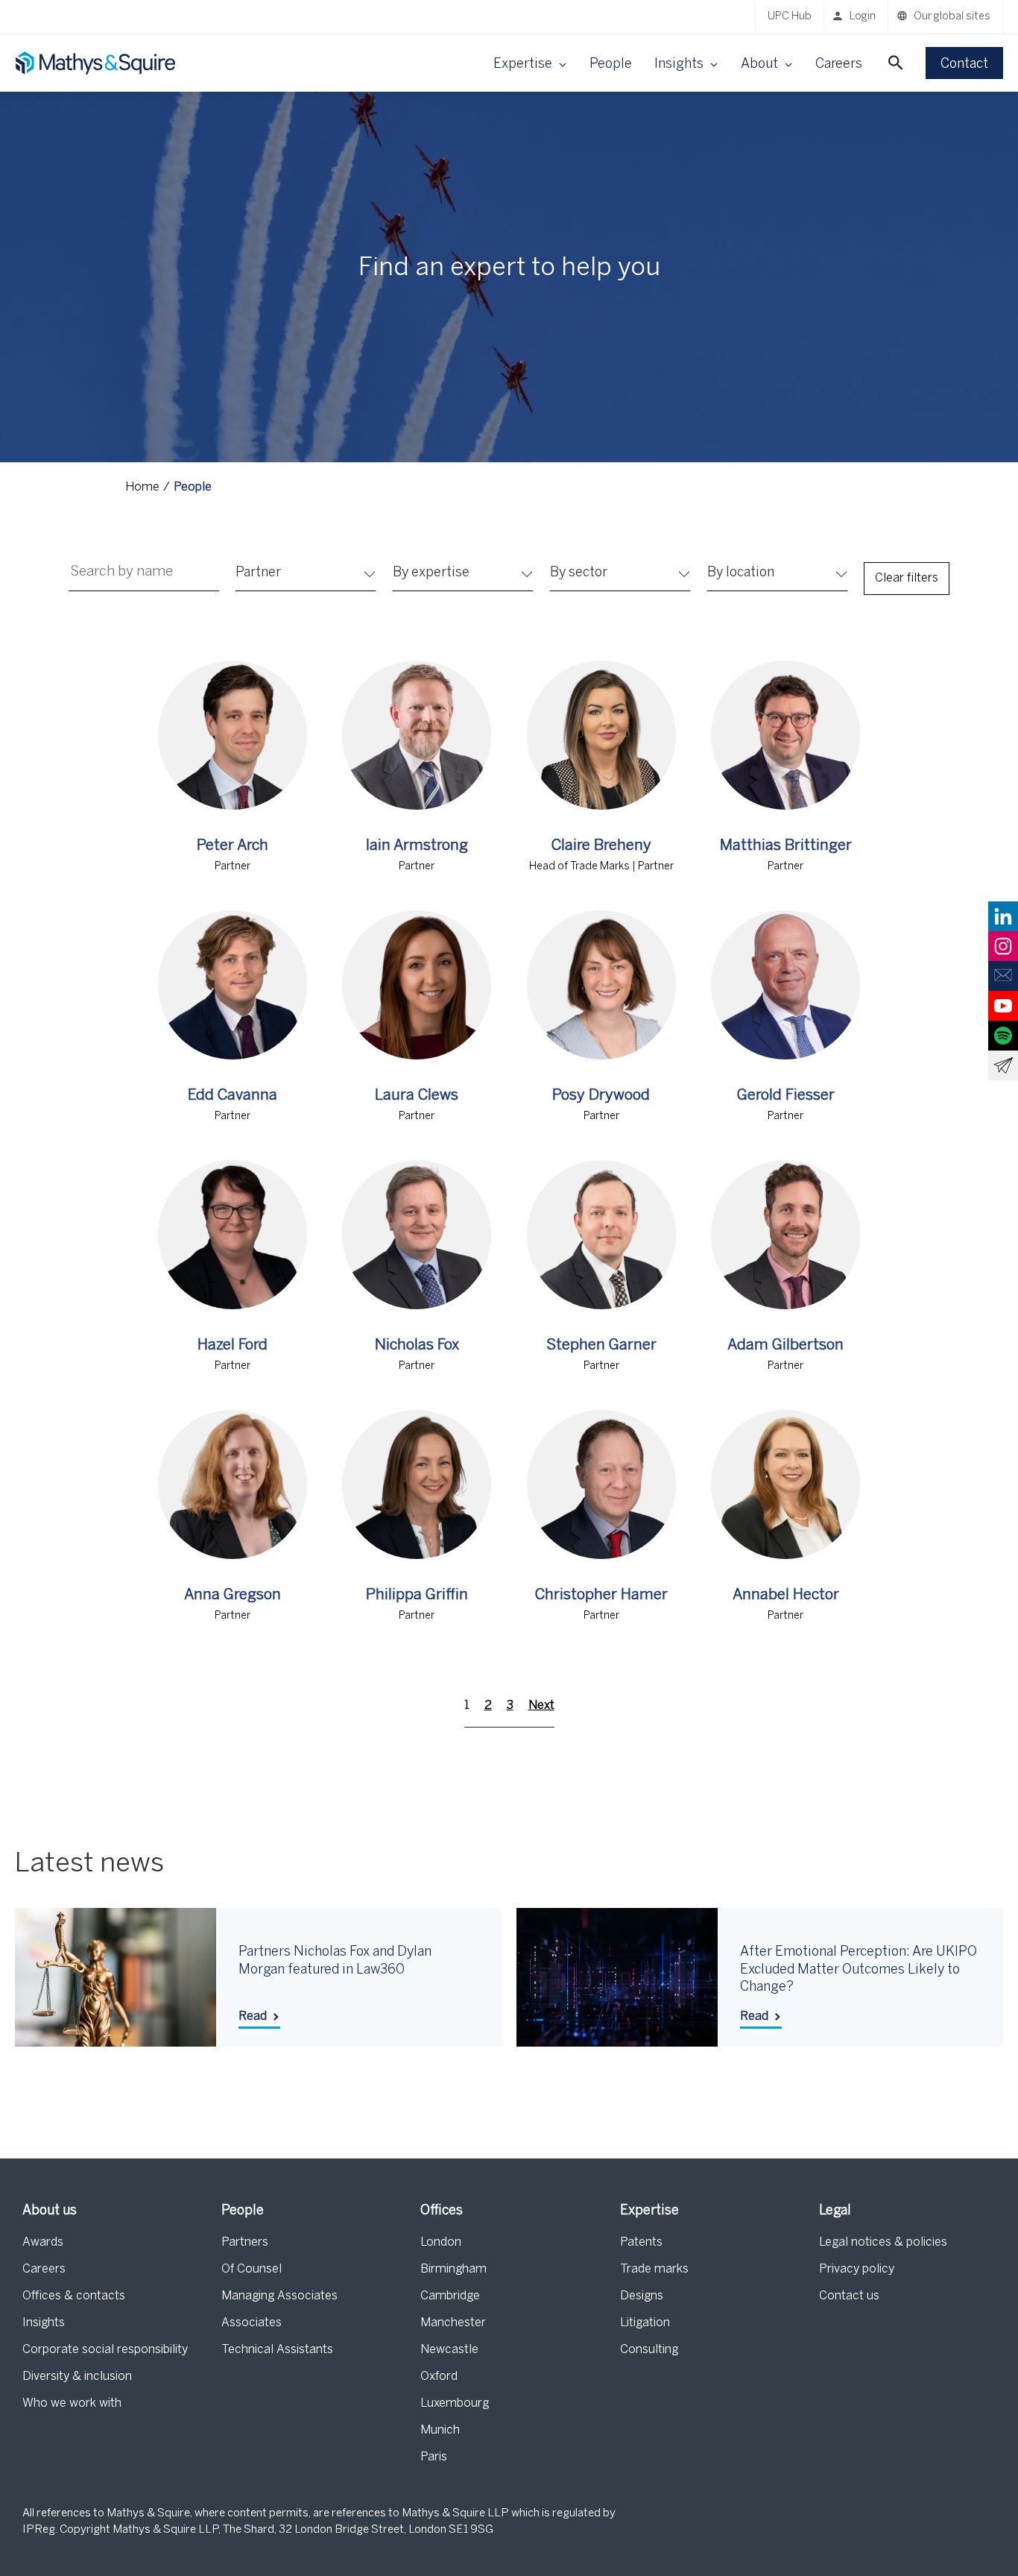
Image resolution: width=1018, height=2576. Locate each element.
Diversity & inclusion (77, 2377)
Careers (839, 64)
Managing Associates (279, 2296)
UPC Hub (790, 17)
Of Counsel (252, 2269)
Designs (642, 2296)
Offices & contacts (74, 2296)
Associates (252, 2323)
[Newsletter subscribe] (1003, 1065)
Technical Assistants (277, 2350)
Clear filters (907, 578)
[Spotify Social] (1003, 1036)
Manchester (453, 2323)
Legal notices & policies (883, 2242)
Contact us (849, 2296)
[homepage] (97, 63)
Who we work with (72, 2403)
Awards (43, 2242)
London (441, 2242)
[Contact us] (1003, 976)
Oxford (439, 2377)
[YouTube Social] (1003, 1006)
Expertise (649, 2211)
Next (541, 1706)
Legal (835, 2211)
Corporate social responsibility (105, 2350)
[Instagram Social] (1003, 946)
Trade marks (654, 2269)
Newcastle (449, 2350)
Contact (964, 64)
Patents (641, 2242)
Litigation (645, 2323)
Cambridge (450, 2296)
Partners (245, 2242)
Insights (44, 2323)
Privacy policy (857, 2269)
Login (863, 17)
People (611, 64)
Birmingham (453, 2269)
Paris (434, 2457)
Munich (440, 2430)
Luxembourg (455, 2403)
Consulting (649, 2350)
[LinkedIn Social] (1003, 916)
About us (50, 2211)
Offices (442, 2211)
